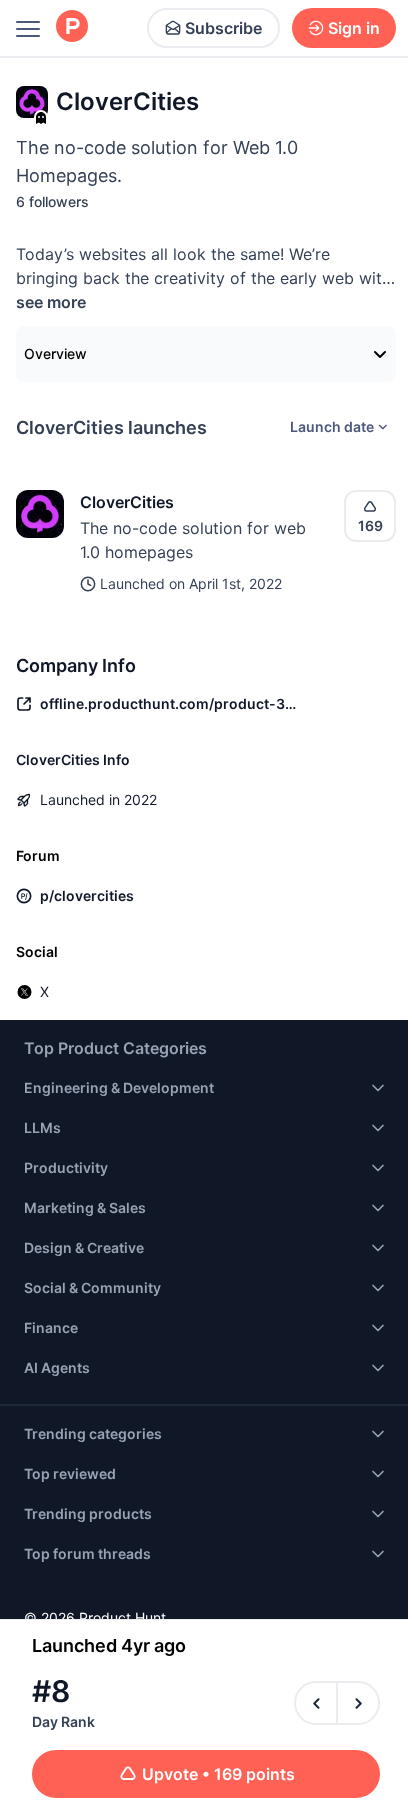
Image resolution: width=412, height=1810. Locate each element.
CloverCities (127, 502)
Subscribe (223, 28)
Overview (55, 353)
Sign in (354, 28)
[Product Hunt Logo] (72, 27)
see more (51, 302)
